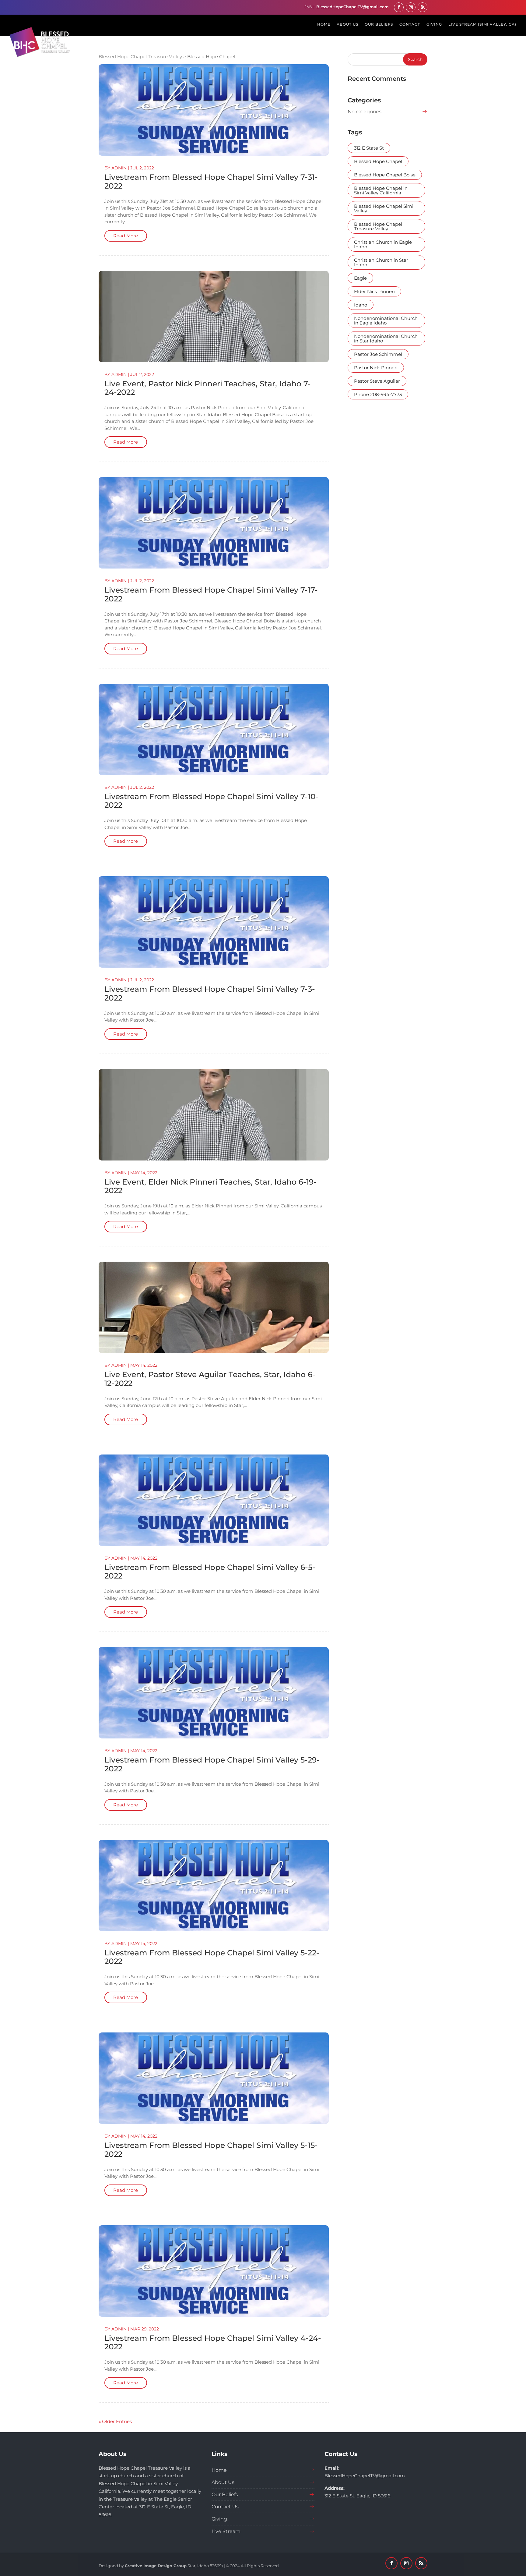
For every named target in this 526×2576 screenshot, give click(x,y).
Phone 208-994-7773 (378, 394)
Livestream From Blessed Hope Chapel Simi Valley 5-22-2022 (212, 1957)
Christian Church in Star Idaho (381, 262)
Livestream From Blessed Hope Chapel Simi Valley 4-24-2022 (213, 2342)
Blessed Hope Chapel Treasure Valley (378, 226)
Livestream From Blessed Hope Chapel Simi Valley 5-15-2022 (211, 2150)
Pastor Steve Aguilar (377, 381)
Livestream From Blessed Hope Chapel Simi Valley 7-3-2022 (210, 993)
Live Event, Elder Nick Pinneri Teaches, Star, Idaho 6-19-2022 (210, 1186)
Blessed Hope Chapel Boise (385, 175)
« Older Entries (115, 2421)
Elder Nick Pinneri (374, 291)
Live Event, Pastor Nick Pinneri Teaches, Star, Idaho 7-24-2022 (208, 388)
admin (119, 168)
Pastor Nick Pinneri (376, 368)
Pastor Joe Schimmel (378, 354)
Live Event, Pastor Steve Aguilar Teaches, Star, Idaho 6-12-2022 (210, 1379)
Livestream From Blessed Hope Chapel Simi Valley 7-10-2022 (212, 801)
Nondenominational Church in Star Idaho (386, 338)
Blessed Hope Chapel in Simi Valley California (381, 190)
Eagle (360, 278)
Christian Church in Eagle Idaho (383, 244)
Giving (219, 2519)
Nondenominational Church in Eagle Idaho (386, 321)
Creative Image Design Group (156, 2566)
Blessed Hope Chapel (378, 161)
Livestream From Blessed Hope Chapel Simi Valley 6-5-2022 (210, 1572)
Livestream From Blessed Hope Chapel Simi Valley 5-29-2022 (212, 1764)
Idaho (361, 305)
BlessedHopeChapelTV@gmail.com (365, 2476)
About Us (223, 2482)
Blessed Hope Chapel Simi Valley (384, 208)
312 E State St (369, 148)
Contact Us (225, 2507)
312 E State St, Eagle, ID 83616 (357, 2496)
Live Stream (226, 2531)
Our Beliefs (225, 2495)
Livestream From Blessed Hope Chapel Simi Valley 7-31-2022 (211, 181)
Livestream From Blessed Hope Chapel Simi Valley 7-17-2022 (211, 594)
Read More (126, 236)
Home (219, 2470)
